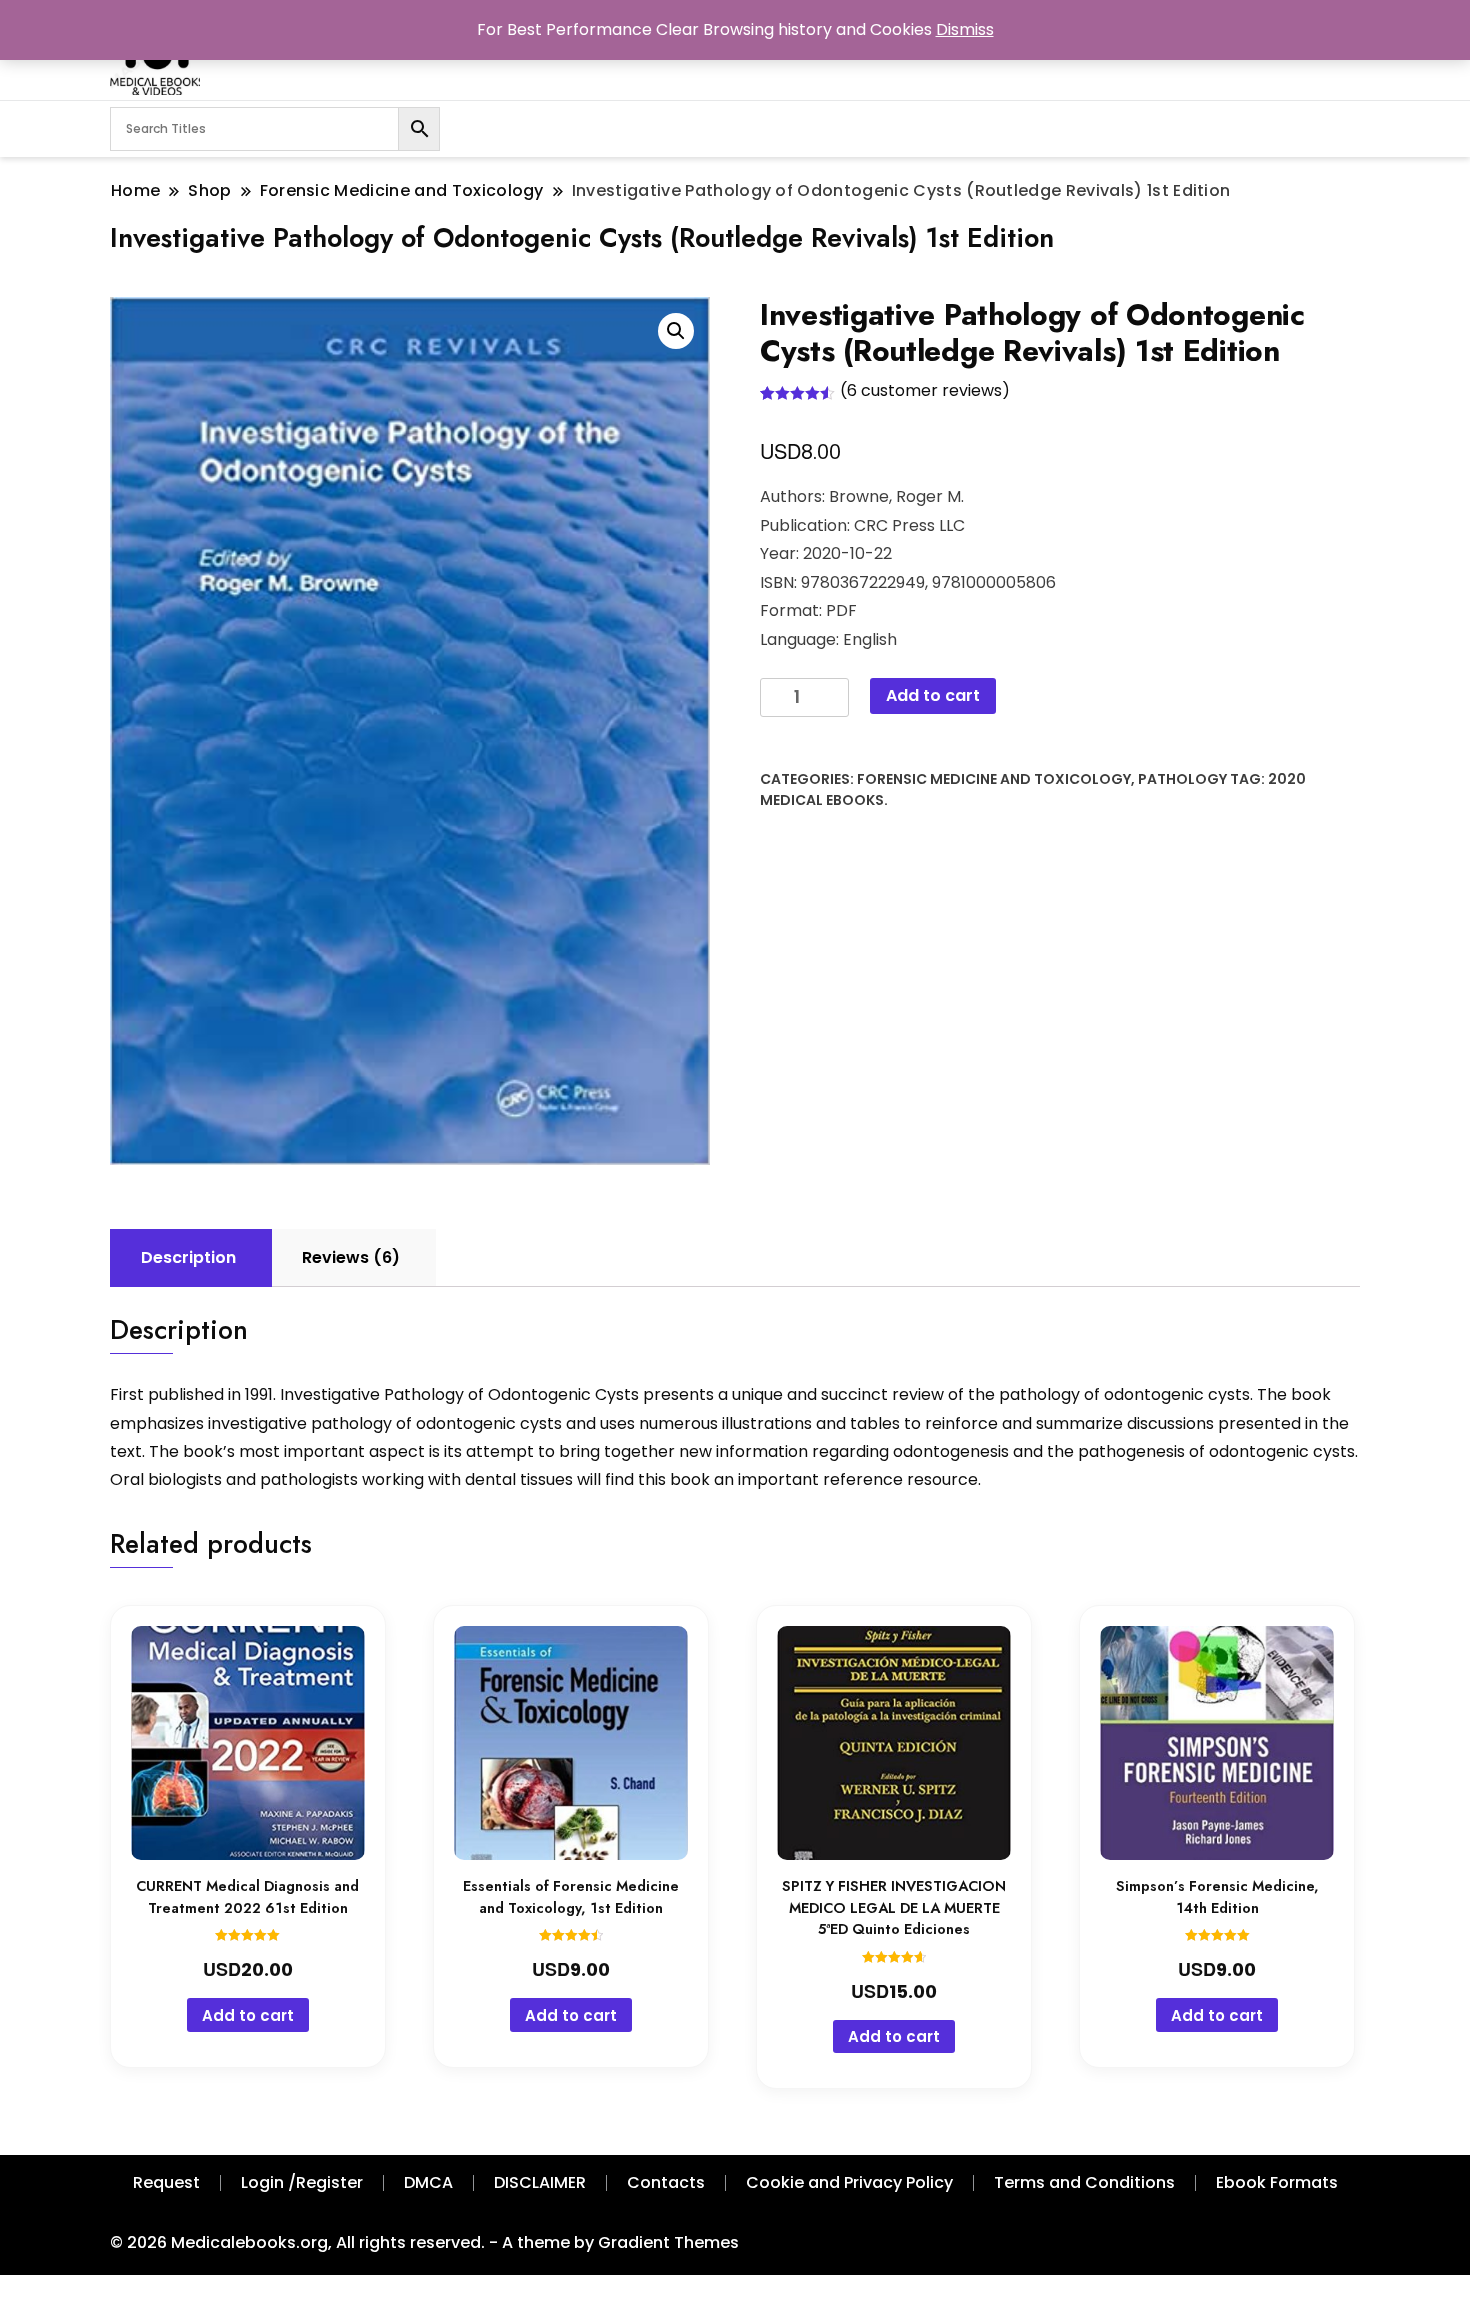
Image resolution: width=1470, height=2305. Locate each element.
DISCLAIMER (540, 2182)
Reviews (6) (351, 1257)
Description (188, 1257)
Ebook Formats (1277, 2182)
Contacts (666, 2182)
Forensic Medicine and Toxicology (994, 779)
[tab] (188, 1258)
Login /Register (302, 2182)
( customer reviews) (925, 390)
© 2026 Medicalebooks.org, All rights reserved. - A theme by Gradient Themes (424, 2242)
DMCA (428, 2182)
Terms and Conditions (1084, 2182)
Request (166, 2182)
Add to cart (933, 695)
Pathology (1182, 779)
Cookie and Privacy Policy (849, 2182)
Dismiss (965, 29)
